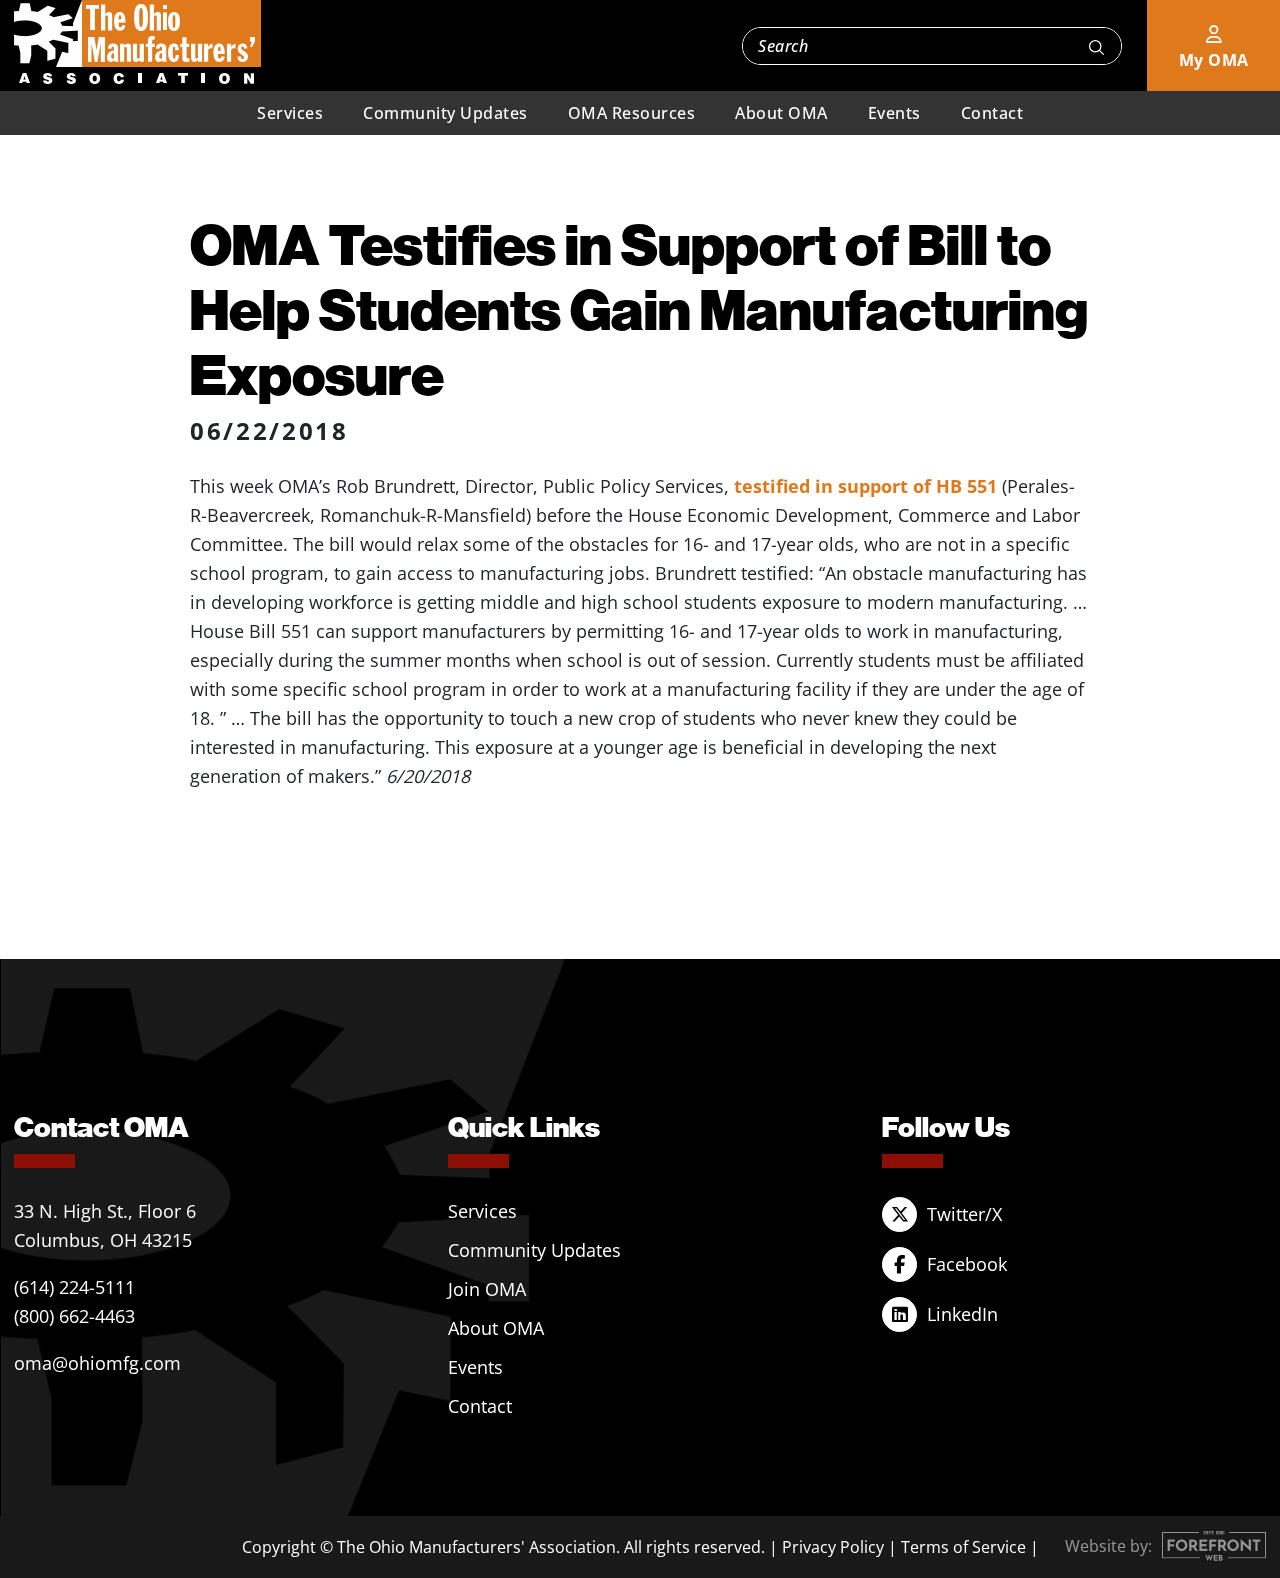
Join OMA (487, 1289)
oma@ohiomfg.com (97, 1363)
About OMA (781, 113)
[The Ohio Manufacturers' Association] (137, 43)
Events (894, 113)
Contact (992, 113)
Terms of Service (963, 1547)
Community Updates (445, 113)
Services (290, 113)
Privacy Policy (833, 1547)
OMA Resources (632, 113)
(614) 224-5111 (74, 1287)
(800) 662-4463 (74, 1316)
